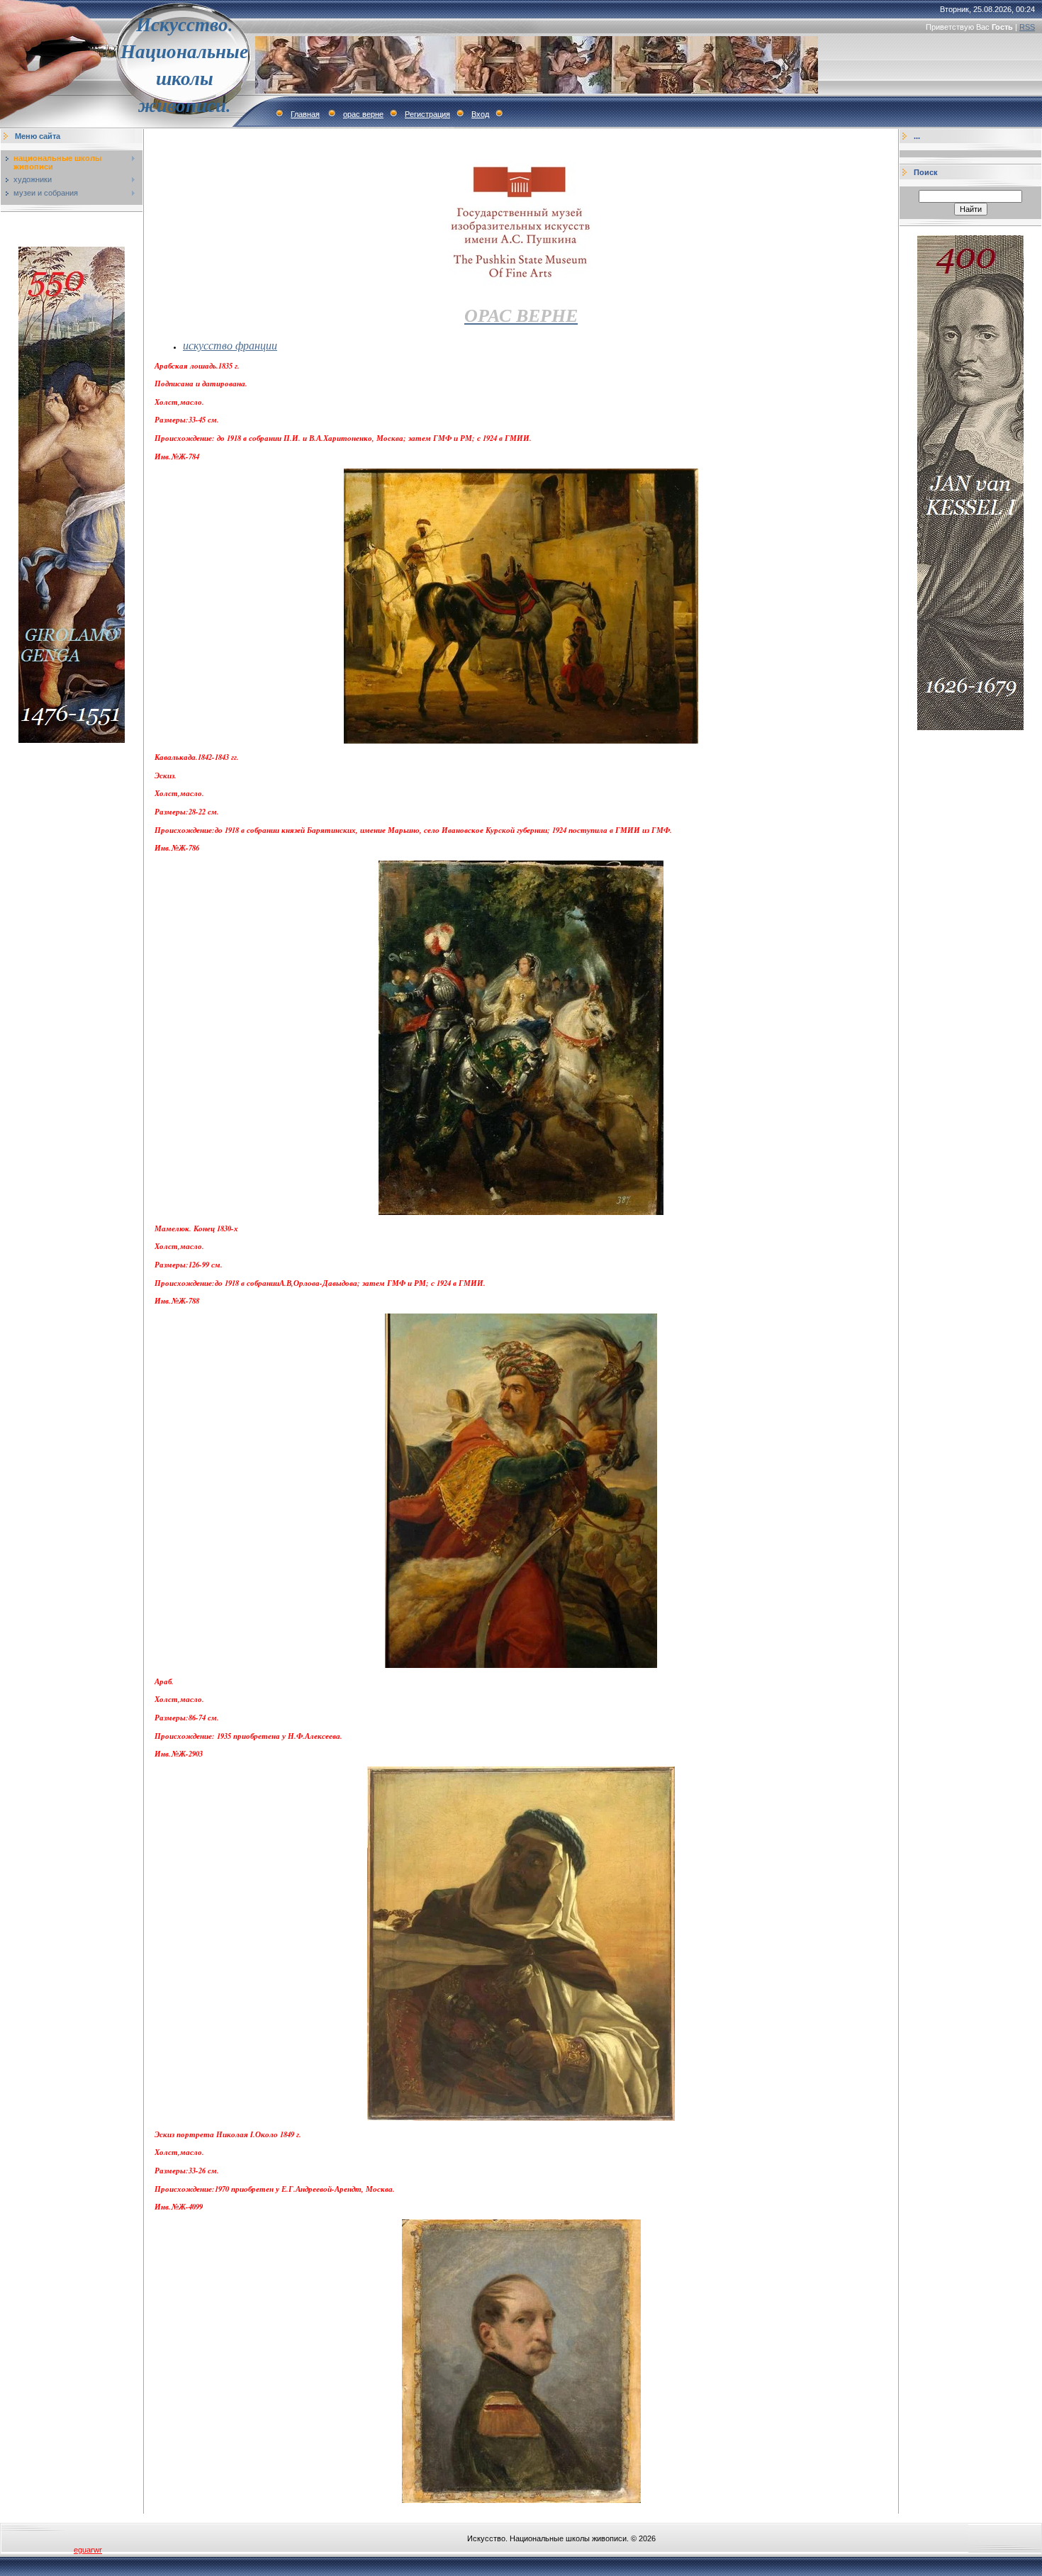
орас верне (363, 114)
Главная (305, 114)
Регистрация (427, 114)
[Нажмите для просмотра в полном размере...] (521, 2500)
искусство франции (230, 345)
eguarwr (88, 2550)
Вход (480, 114)
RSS (1027, 27)
